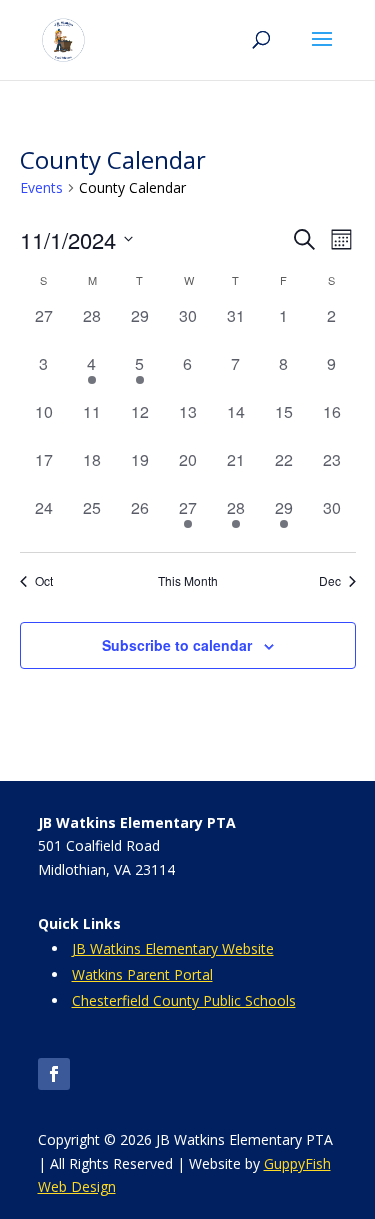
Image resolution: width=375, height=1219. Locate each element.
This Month (188, 581)
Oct (44, 581)
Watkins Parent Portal (142, 974)
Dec (330, 581)
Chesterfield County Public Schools (184, 1000)
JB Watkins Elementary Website (173, 948)
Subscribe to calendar (177, 645)
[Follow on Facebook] (54, 1074)
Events (41, 187)
